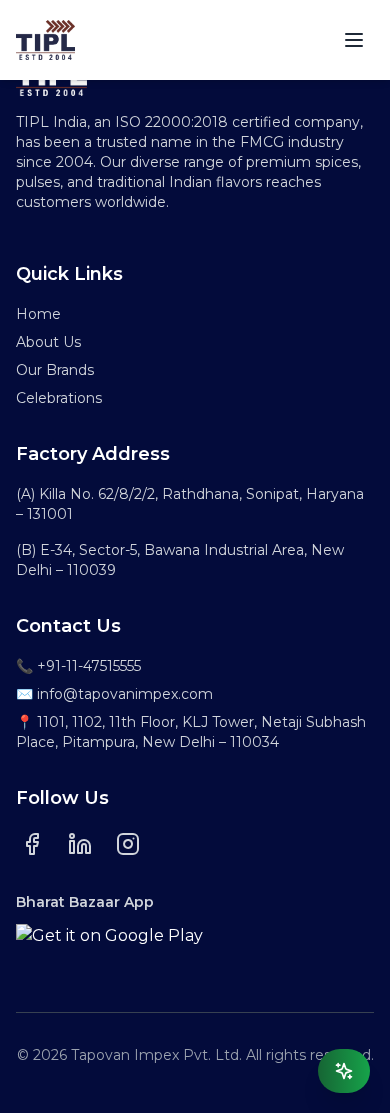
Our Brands (55, 370)
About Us (48, 342)
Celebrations (59, 398)
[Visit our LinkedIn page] (80, 844)
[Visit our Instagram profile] (128, 844)
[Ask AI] (344, 1071)
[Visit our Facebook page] (32, 844)
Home (38, 314)
